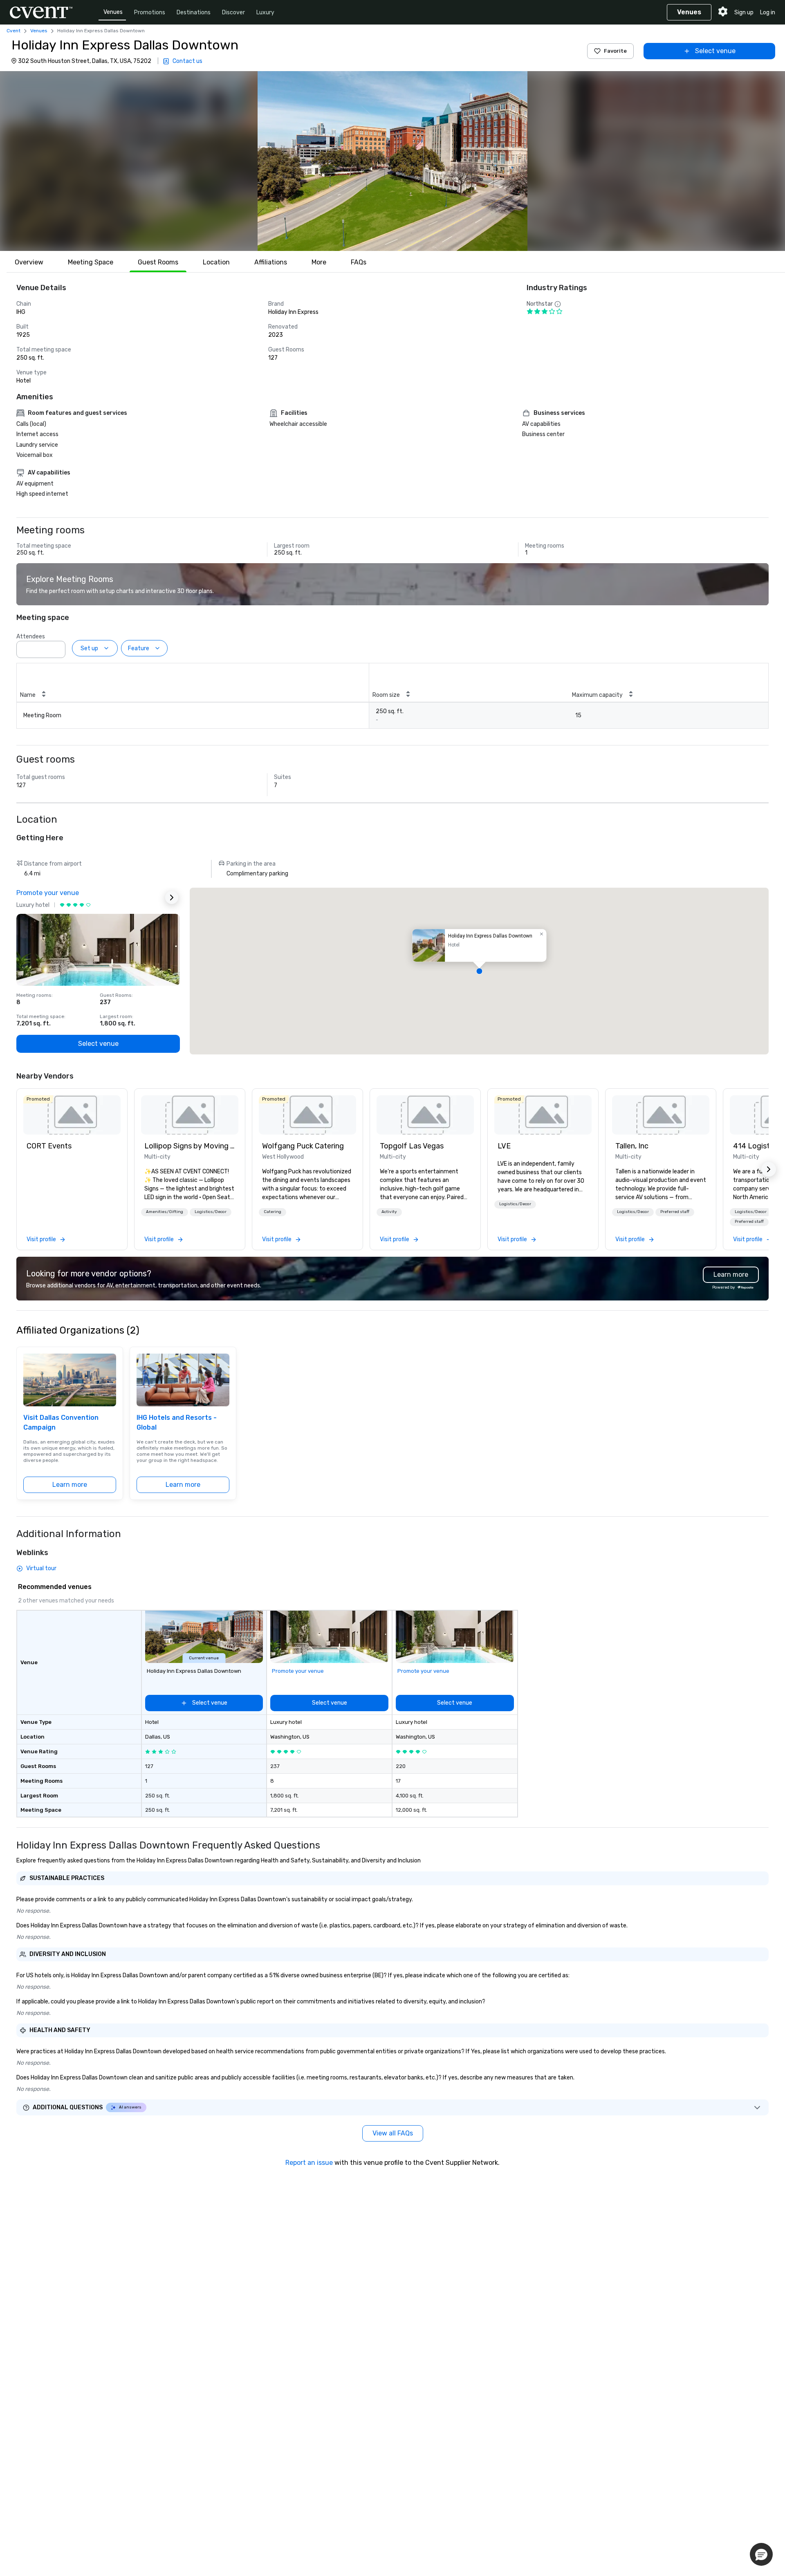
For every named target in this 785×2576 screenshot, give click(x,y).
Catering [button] (273, 1212)
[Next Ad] (172, 897)
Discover (233, 12)
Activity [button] (389, 1212)
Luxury (265, 12)
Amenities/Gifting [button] (165, 1212)
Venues (113, 12)
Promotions (150, 12)
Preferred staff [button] (675, 1212)
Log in (768, 12)
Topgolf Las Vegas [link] (412, 1146)
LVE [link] (504, 1146)
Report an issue (309, 2163)
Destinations (194, 12)
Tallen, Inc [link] (632, 1146)
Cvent (13, 31)
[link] (72, 1115)
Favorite (615, 51)
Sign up (744, 12)
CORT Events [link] (49, 1146)
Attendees (31, 637)
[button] (392, 161)
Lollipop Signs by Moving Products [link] (190, 1146)
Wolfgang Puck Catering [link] (303, 1146)
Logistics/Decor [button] (211, 1212)
